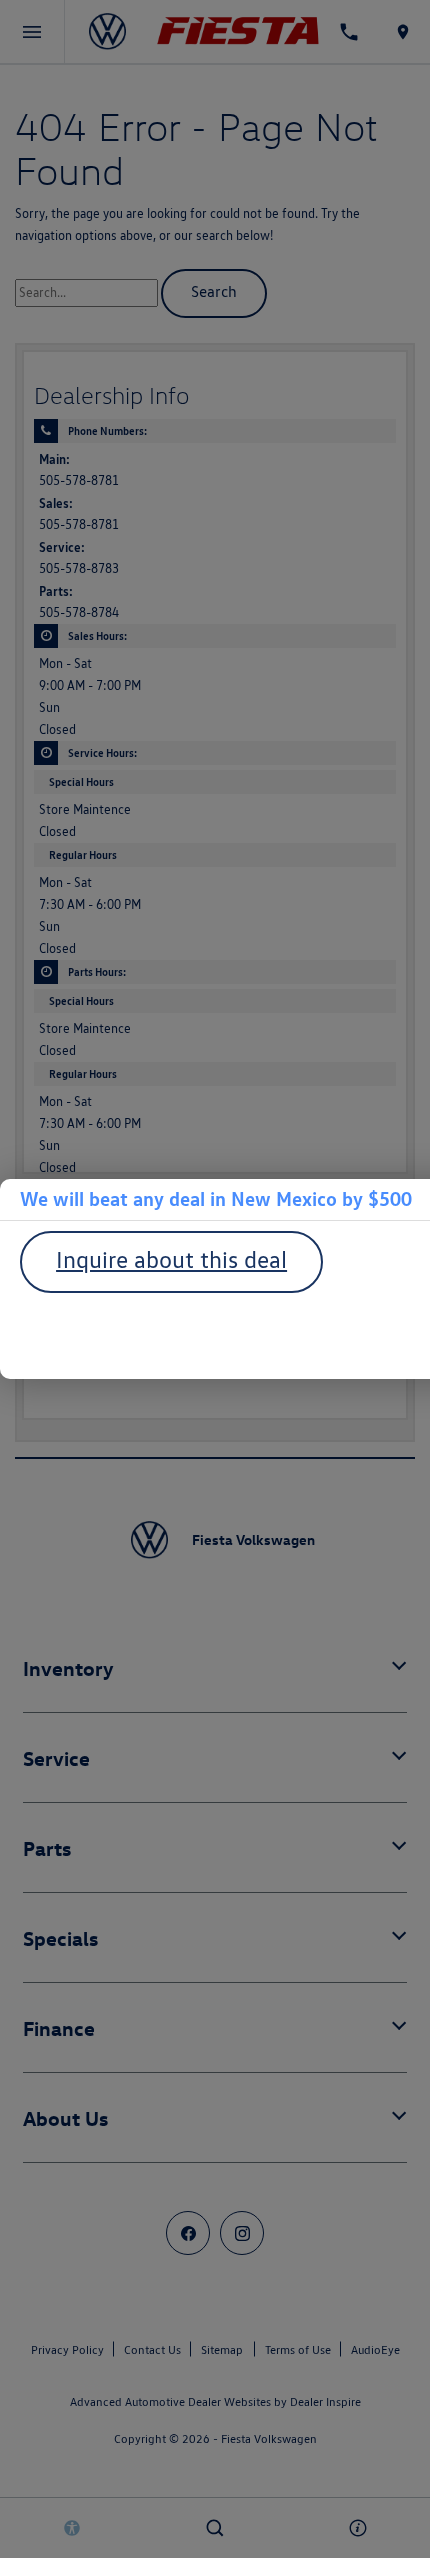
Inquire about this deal (171, 1259)
